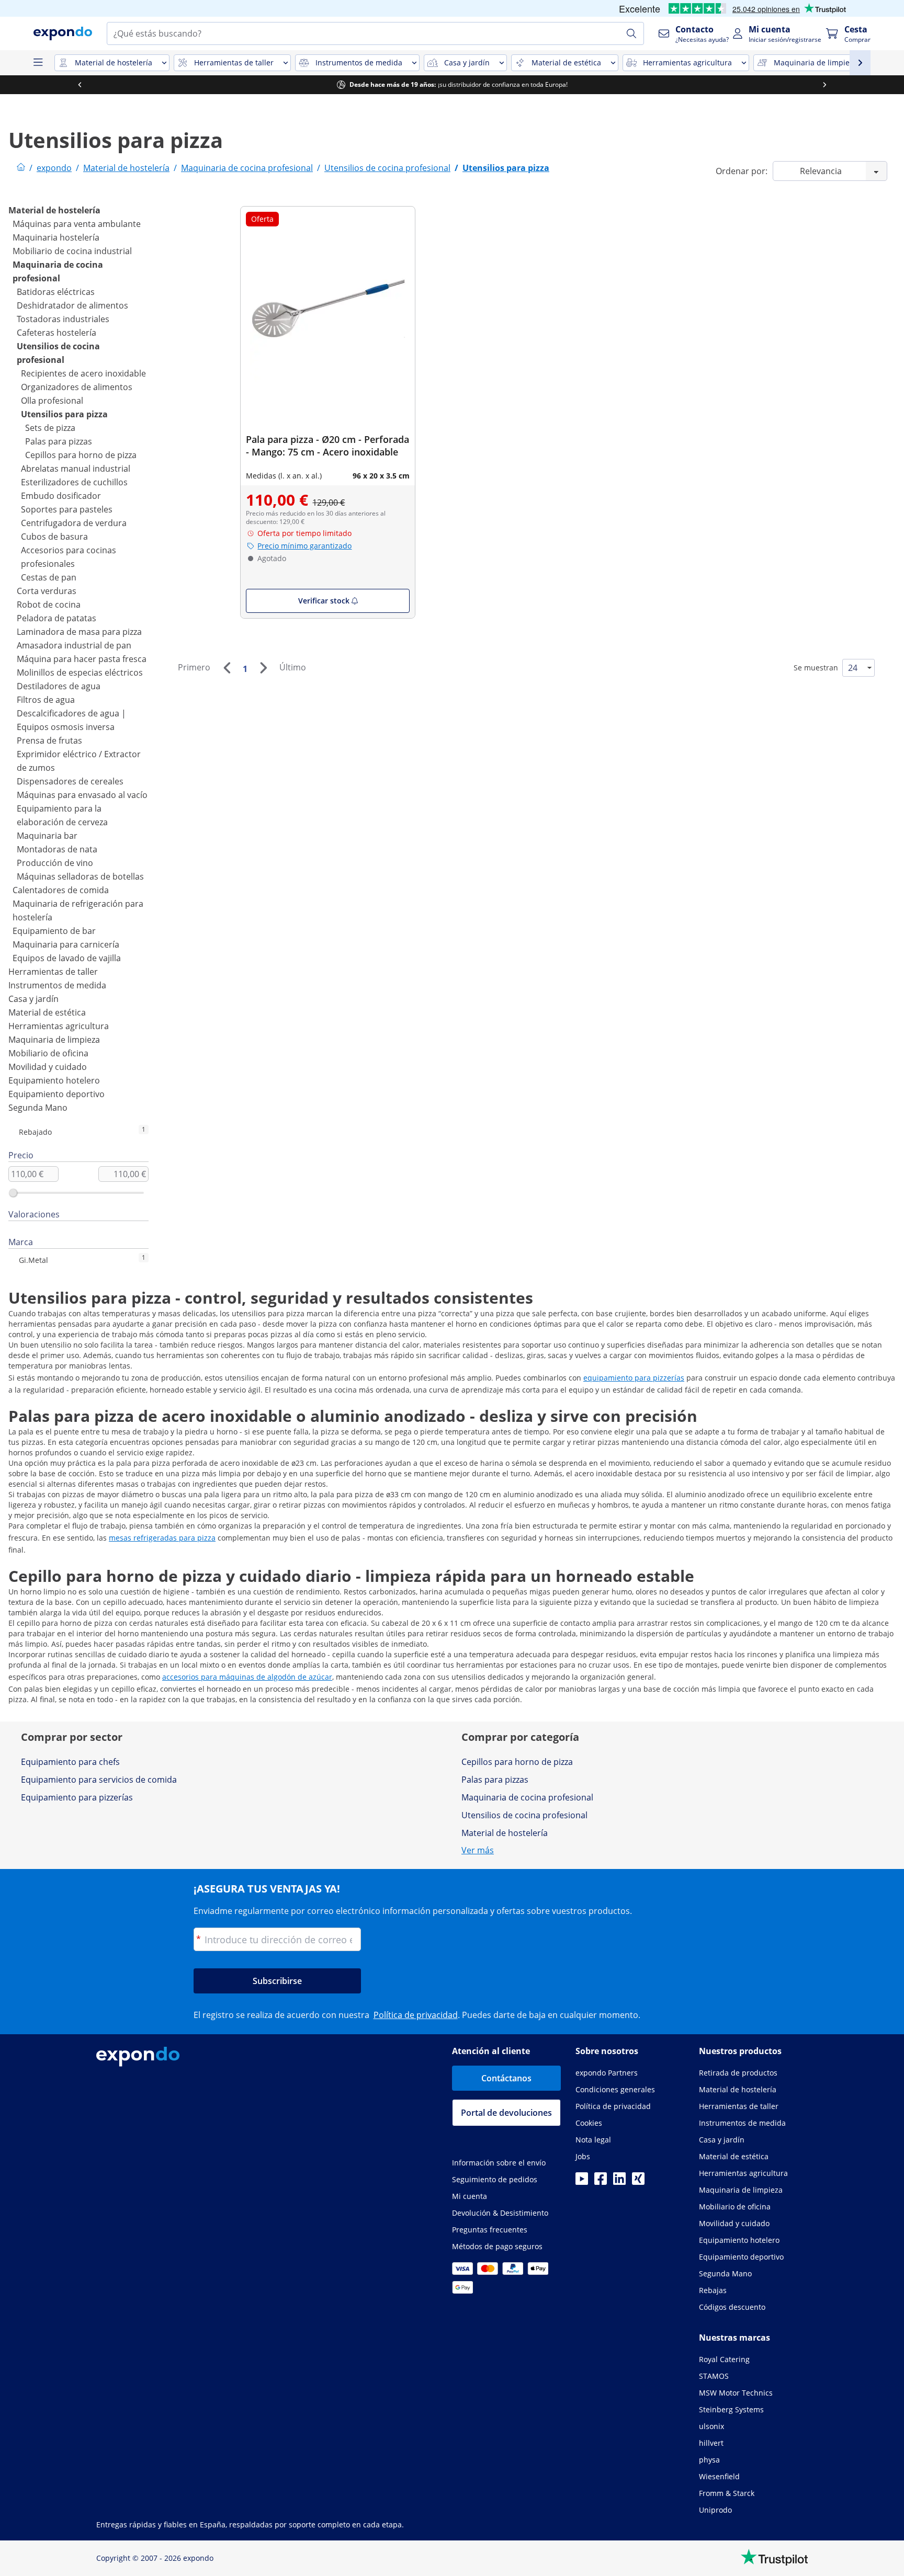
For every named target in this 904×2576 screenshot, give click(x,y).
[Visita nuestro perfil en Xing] (638, 2182)
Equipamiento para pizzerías (77, 1797)
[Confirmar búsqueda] (631, 33)
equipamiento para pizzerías (634, 1378)
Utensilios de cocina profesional (524, 1815)
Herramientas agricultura (59, 1026)
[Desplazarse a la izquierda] (804, 85)
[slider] (13, 1193)
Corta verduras (47, 591)
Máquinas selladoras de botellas (80, 876)
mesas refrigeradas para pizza (162, 1538)
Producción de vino (55, 863)
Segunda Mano (38, 1108)
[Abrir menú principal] (38, 63)
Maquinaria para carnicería (66, 944)
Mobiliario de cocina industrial (72, 251)
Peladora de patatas (56, 618)
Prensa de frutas (49, 740)
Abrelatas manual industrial (76, 469)
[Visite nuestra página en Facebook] (601, 2182)
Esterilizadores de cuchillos (74, 482)
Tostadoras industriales (63, 319)
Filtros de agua (46, 700)
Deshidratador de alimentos (72, 305)
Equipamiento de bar (54, 931)
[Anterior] (227, 668)
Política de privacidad (416, 2015)
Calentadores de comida (61, 890)
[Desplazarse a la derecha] (645, 85)
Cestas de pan (49, 577)
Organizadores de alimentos (77, 387)
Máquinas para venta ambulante (77, 224)
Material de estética (47, 1012)
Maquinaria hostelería (56, 237)
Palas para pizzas (59, 441)
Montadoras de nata (57, 849)
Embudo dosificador (61, 496)
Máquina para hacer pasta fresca (82, 659)
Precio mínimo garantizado (304, 546)
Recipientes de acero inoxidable (83, 373)
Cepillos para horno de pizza (81, 455)
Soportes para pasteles (67, 509)
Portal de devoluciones (506, 2113)
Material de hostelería (54, 210)
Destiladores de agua (59, 686)
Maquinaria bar (47, 836)
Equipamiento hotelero (54, 1080)
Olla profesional (52, 401)
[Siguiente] (263, 668)
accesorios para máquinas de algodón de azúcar (247, 1677)
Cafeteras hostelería (56, 333)
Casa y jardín (33, 999)
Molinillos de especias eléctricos (80, 673)
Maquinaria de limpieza (54, 1040)
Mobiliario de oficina (48, 1053)
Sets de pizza (50, 428)
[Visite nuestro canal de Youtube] (582, 2182)
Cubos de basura (54, 537)
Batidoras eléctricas (56, 292)
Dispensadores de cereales (70, 781)
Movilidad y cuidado (48, 1067)
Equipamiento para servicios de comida (99, 1780)
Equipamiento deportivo (56, 1094)
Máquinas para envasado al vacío (82, 795)
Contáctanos (506, 2078)
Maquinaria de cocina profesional (527, 1797)
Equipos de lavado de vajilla (67, 958)
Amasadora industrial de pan (74, 645)
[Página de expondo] (21, 168)
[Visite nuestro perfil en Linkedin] (619, 2182)
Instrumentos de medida (57, 985)
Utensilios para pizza (64, 414)
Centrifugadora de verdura (74, 523)
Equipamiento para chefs (70, 1762)
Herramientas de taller (53, 972)
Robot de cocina (49, 605)
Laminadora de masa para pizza (79, 632)
